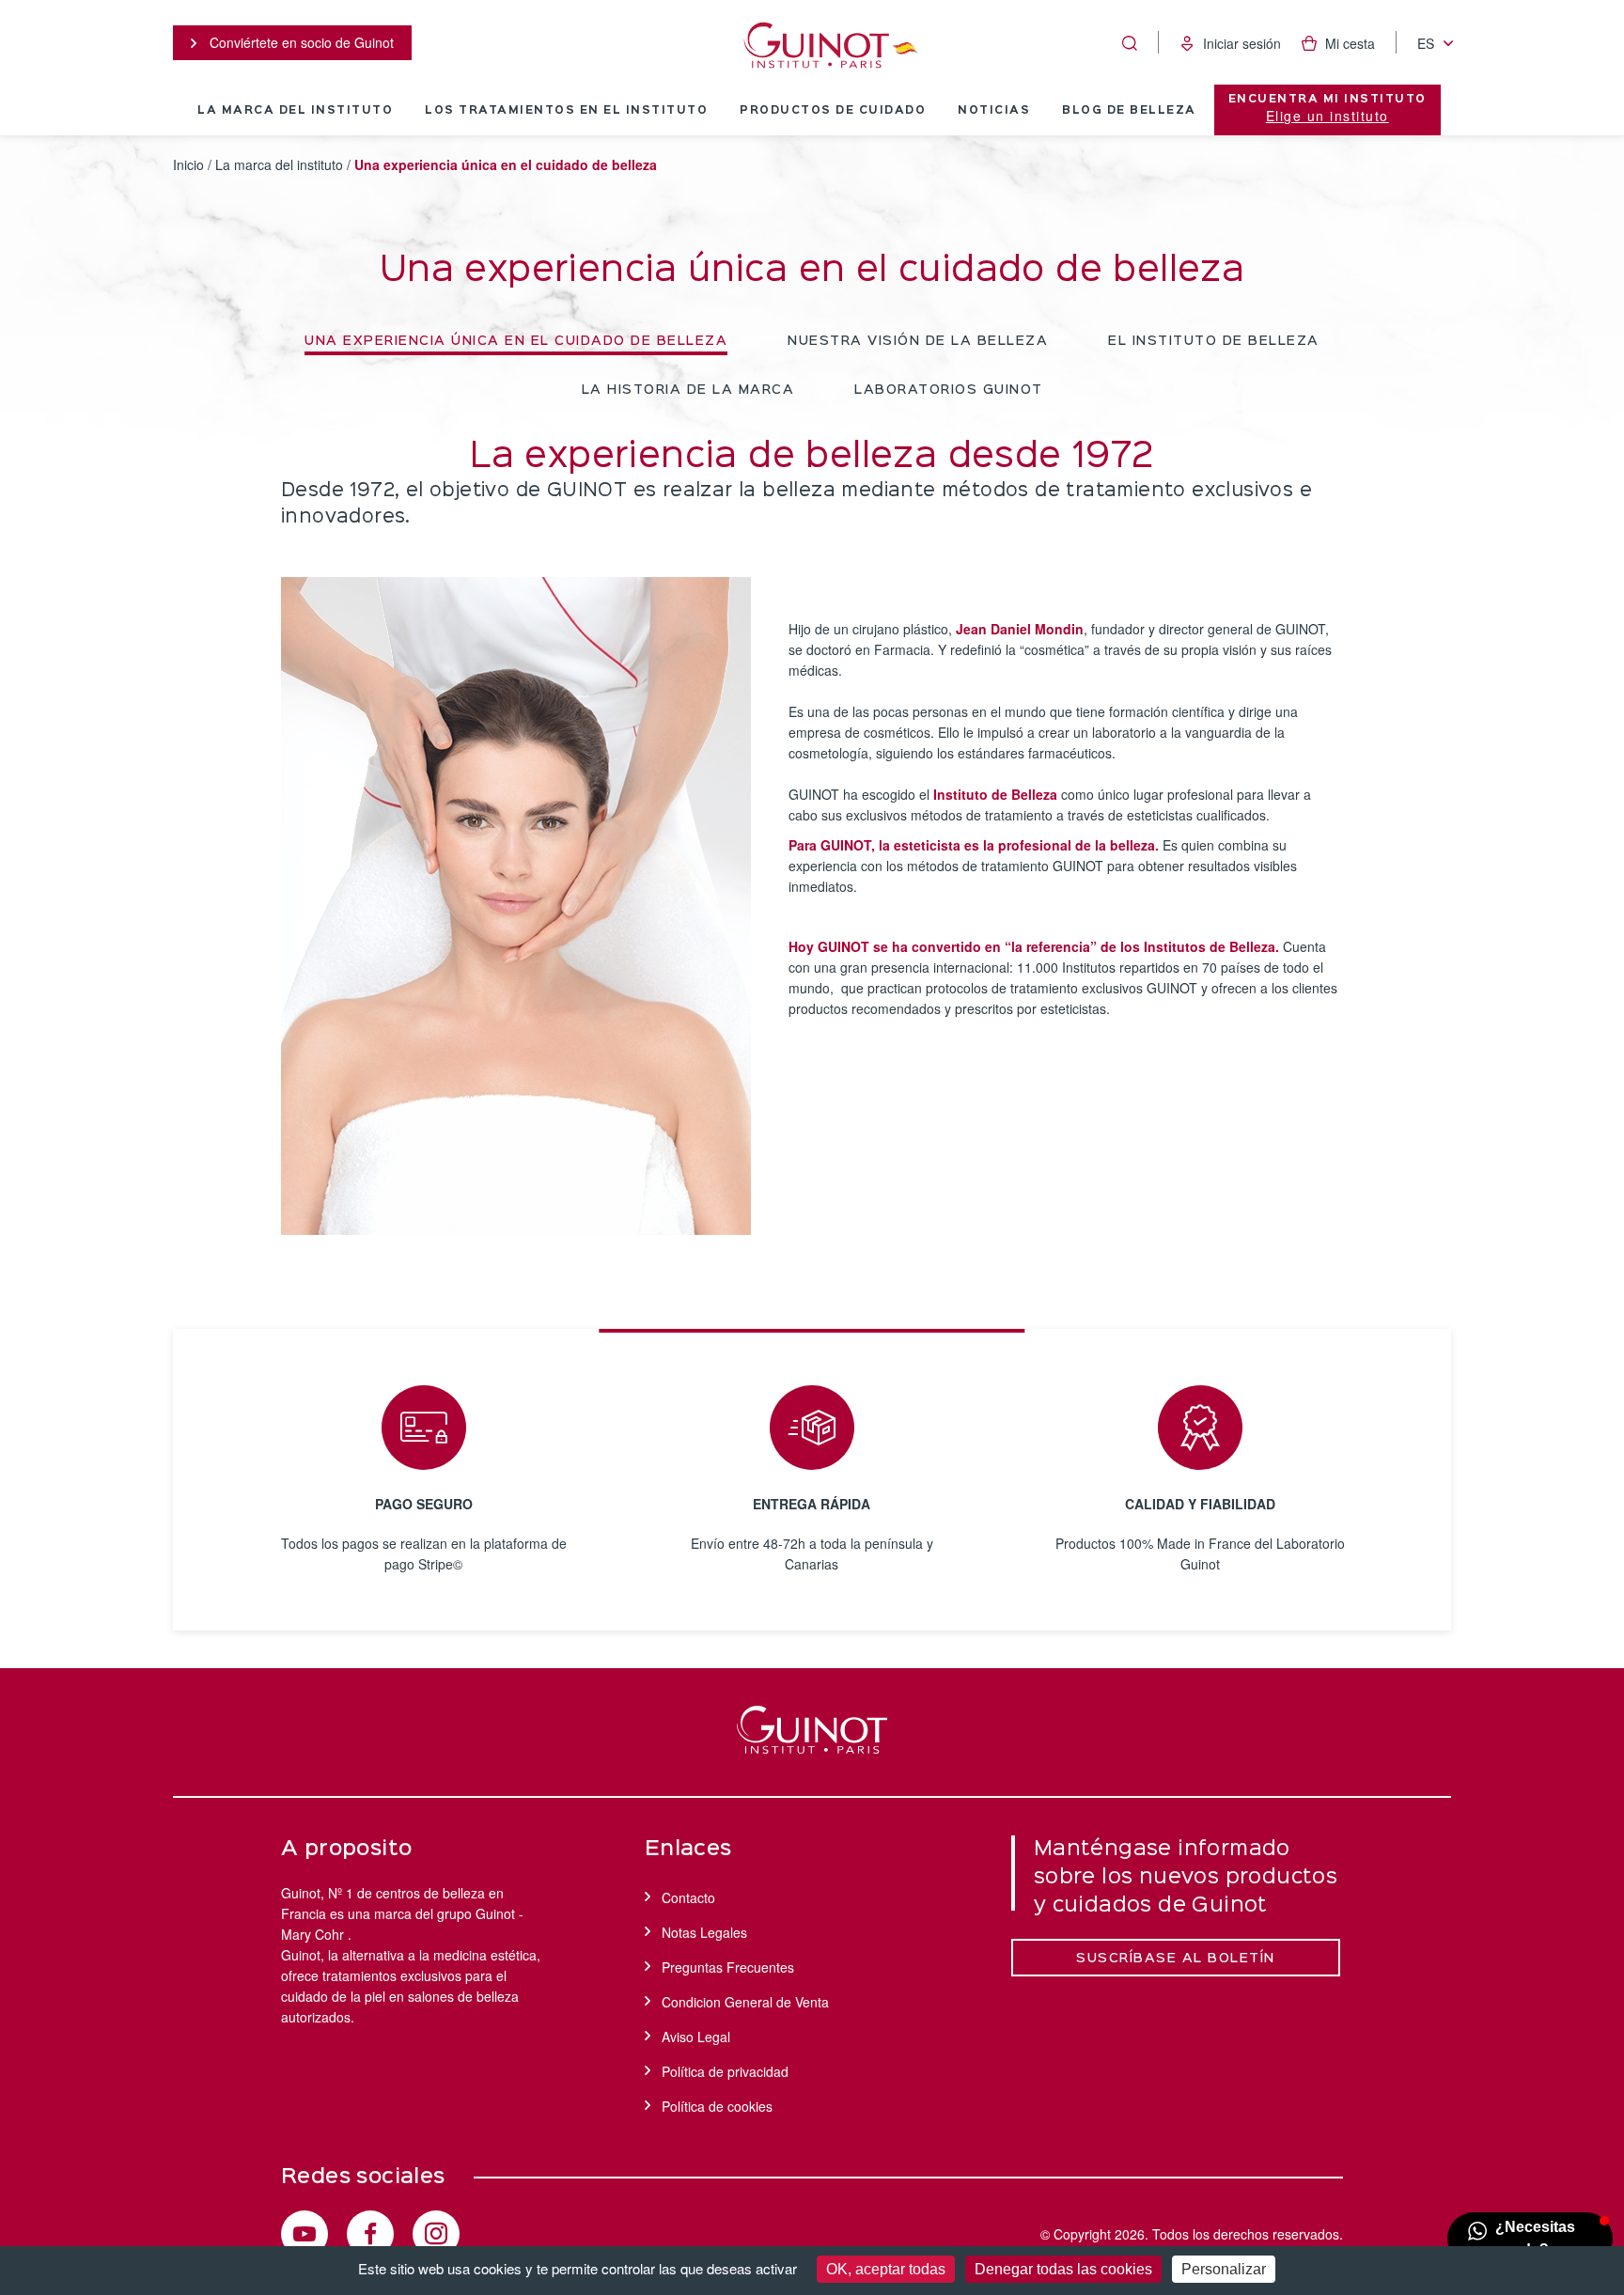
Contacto (688, 1897)
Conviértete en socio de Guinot (300, 42)
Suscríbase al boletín (1176, 1959)
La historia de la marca (688, 390)
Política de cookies (717, 2106)
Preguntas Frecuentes (728, 1967)
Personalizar (1224, 2269)
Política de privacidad (725, 2071)
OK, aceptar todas (886, 2269)
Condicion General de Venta (745, 2002)
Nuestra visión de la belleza (918, 341)
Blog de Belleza (1129, 111)
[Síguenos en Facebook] (370, 2234)
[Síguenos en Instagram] (436, 2234)
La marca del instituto (295, 111)
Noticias (994, 111)
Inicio (188, 164)
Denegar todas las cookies (1063, 2269)
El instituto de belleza (1214, 341)
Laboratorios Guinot (949, 390)
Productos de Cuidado (833, 111)
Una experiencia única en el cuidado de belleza (516, 341)
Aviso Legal (696, 2037)
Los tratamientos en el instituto (566, 111)
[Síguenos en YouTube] (304, 2234)
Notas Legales (704, 1932)
